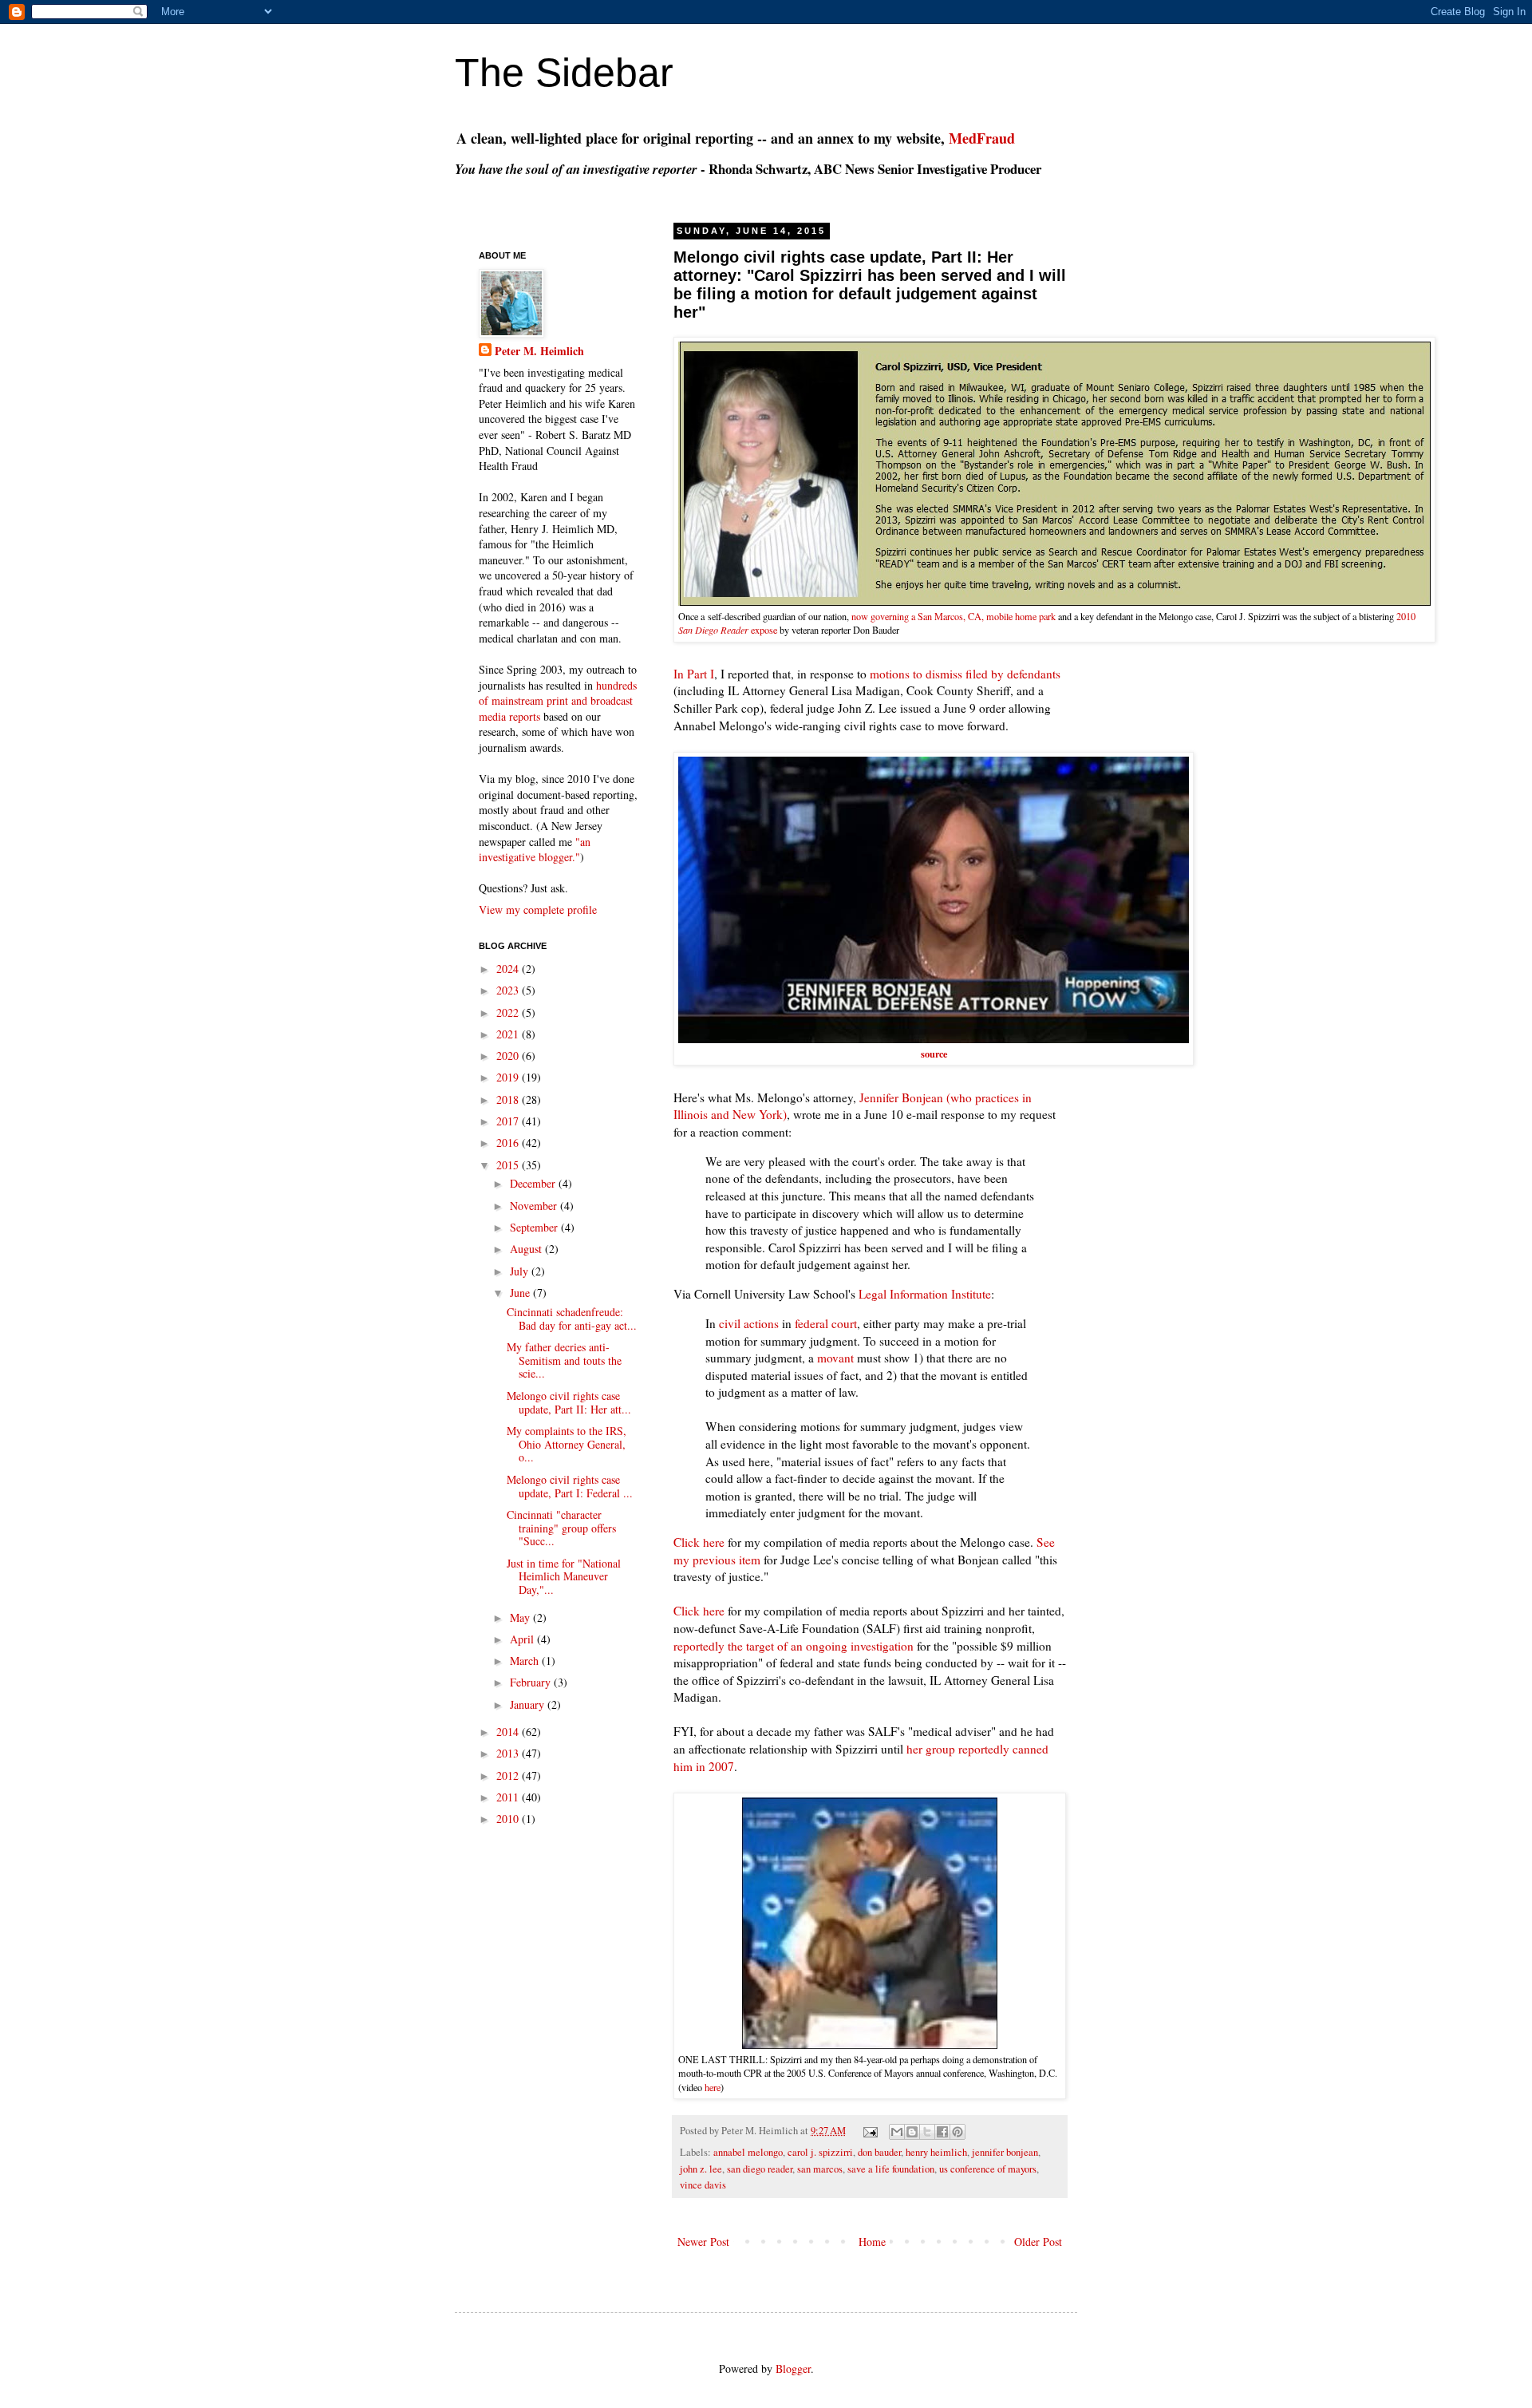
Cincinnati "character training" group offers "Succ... (561, 1528)
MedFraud (982, 138)
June (521, 1293)
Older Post (1038, 2242)
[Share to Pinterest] (958, 2132)
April (523, 1639)
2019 (509, 1077)
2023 (509, 990)
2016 (509, 1143)
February (532, 1682)
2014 (509, 1732)
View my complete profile (538, 909)
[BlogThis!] (912, 2132)
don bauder (879, 2152)
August (527, 1249)
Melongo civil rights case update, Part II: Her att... (569, 1402)
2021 (509, 1034)
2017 (509, 1121)
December (534, 1183)
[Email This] (897, 2132)
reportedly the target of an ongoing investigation (794, 1646)
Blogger (793, 2368)
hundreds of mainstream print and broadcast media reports (558, 701)
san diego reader (760, 2169)
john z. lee (701, 2169)
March (526, 1661)
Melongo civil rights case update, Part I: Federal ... (570, 1486)
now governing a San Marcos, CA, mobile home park (954, 616)
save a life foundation (891, 2169)
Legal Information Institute (925, 1294)
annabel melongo (748, 2152)
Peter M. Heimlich (539, 351)
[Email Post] (869, 2131)
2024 (509, 969)
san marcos (820, 2169)
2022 (509, 1012)
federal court (826, 1323)
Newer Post (703, 2242)
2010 (509, 1819)
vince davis (703, 2185)
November (535, 1206)
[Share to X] (927, 2132)
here (713, 2087)
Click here (699, 1542)
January (529, 1704)
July (521, 1271)
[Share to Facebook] (942, 2132)
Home (872, 2242)
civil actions (749, 1323)
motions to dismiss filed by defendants (965, 674)
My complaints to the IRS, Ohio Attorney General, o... (567, 1444)
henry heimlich (936, 2152)
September (535, 1227)
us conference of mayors (988, 2169)
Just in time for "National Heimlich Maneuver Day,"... (564, 1577)
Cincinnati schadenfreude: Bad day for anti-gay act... (572, 1319)
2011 (509, 1797)
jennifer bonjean (1005, 2152)
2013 (509, 1753)
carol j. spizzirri (820, 2152)
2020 (509, 1056)
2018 (509, 1099)
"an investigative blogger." (535, 850)
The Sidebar (564, 73)
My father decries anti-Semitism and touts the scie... (564, 1360)
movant (835, 1358)
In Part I (694, 674)
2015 (509, 1165)
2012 (509, 1775)
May (521, 1617)
